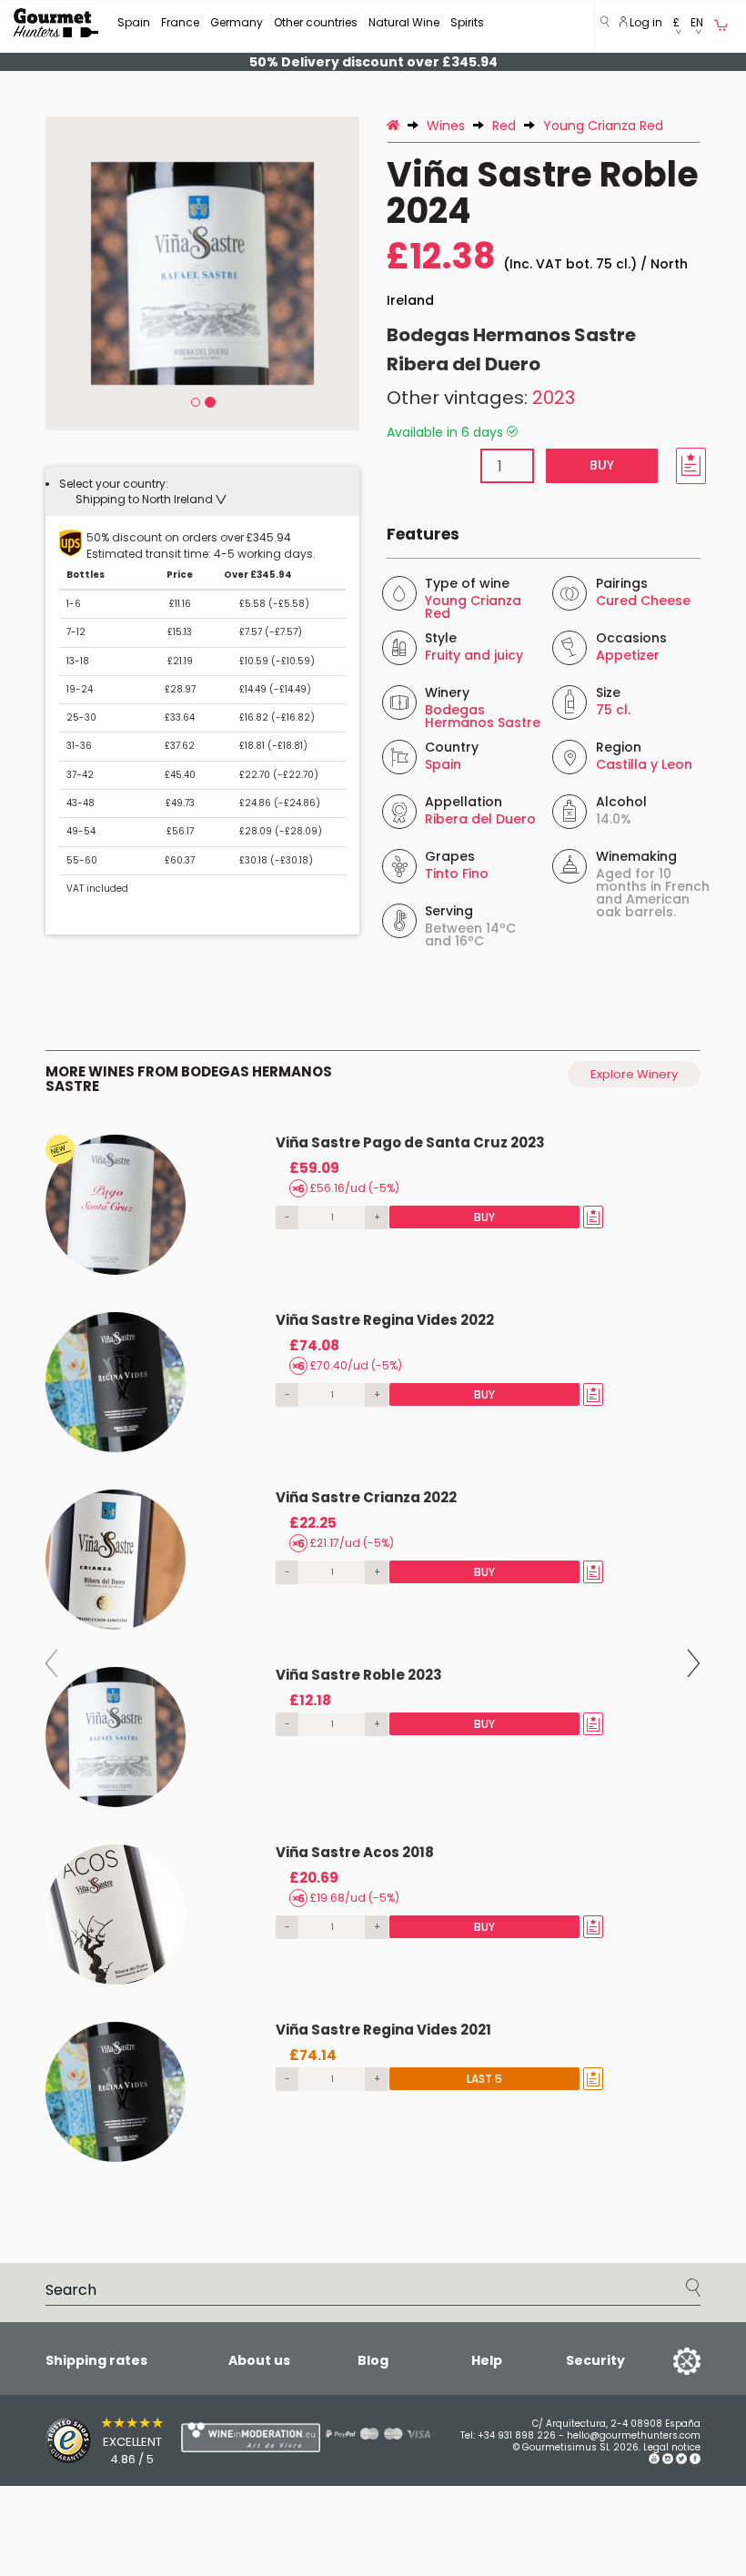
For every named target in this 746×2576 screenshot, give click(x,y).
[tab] (202, 491)
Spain (134, 22)
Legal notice (672, 2447)
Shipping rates (96, 2360)
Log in (645, 22)
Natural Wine (404, 22)
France (180, 22)
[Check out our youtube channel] (654, 2461)
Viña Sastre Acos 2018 (355, 1852)
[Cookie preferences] (664, 2360)
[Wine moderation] (214, 2437)
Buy (602, 465)
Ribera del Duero (464, 364)
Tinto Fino (457, 874)
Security (595, 2360)
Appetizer (628, 655)
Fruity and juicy (474, 655)
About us (259, 2360)
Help (487, 2360)
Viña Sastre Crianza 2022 (366, 1497)
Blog (373, 2360)
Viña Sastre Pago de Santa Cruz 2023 (410, 1142)
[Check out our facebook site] (695, 2461)
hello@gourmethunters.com (634, 2435)
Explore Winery (634, 1074)
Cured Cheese (643, 601)
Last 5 (484, 2079)
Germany (237, 22)
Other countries (316, 22)
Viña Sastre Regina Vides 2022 (385, 1320)
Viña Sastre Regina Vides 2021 (383, 2030)
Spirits (467, 22)
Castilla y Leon (644, 764)
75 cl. (613, 710)
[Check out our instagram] (668, 2461)
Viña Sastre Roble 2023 (359, 1675)
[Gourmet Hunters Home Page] (56, 23)
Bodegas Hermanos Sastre (511, 335)
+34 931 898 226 (517, 2435)
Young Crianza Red (473, 607)
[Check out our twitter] (681, 2461)
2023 (554, 398)
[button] (676, 27)
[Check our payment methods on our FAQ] (364, 2433)
